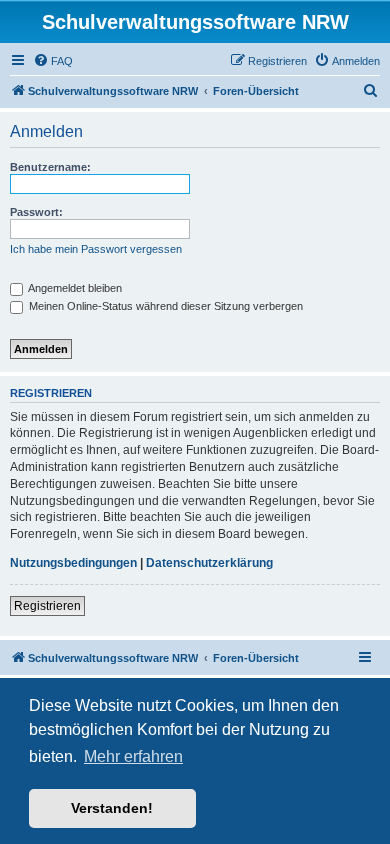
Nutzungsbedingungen (73, 563)
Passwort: (36, 212)
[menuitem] (53, 61)
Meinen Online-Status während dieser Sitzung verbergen (164, 306)
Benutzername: (50, 167)
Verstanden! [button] (112, 808)
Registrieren (47, 606)
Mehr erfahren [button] (133, 756)
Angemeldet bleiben (74, 288)
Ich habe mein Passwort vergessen (96, 249)
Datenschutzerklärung (209, 563)
